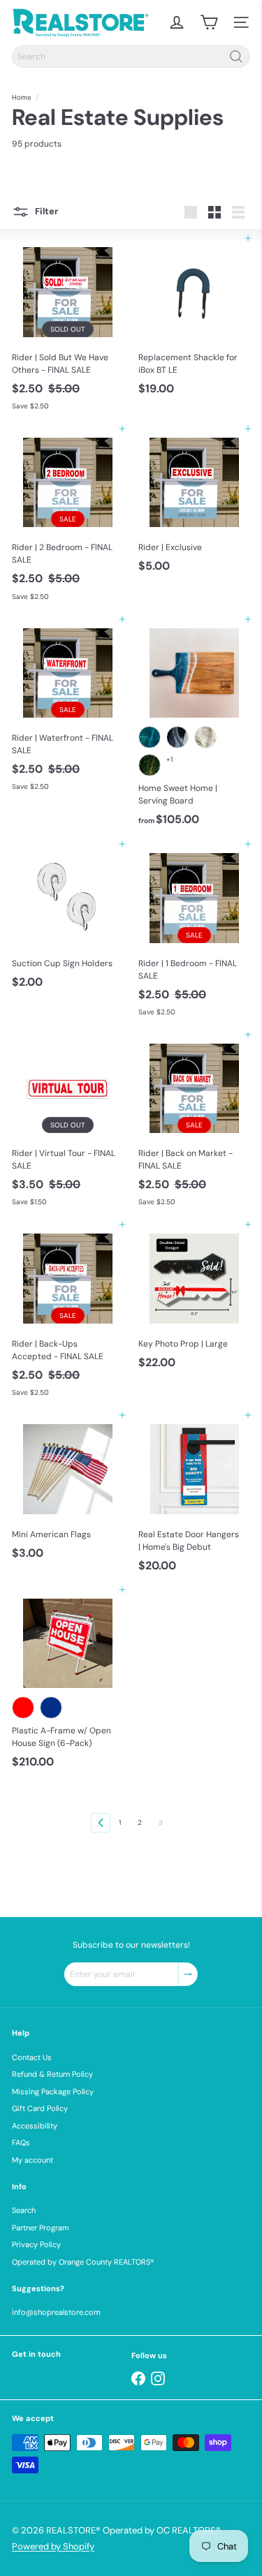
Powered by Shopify (53, 2546)
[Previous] (101, 1823)
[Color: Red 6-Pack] (23, 1708)
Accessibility (35, 2126)
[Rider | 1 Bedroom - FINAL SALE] (195, 934)
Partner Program (41, 2228)
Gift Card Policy (40, 2108)
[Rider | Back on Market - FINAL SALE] (195, 1124)
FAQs (21, 2142)
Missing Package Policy (53, 2092)
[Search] (236, 57)
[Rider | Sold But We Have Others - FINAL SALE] (68, 328)
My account (32, 2160)
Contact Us (32, 2057)
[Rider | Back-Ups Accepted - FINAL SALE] (68, 1314)
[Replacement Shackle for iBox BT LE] (195, 320)
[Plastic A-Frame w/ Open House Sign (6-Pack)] (68, 1682)
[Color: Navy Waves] (177, 737)
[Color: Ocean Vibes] (150, 737)
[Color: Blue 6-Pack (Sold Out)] (51, 1708)
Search (24, 2210)
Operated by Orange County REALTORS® (83, 2262)
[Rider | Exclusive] (195, 504)
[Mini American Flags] (68, 1490)
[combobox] (131, 57)
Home (22, 97)
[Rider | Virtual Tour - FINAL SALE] (68, 1124)
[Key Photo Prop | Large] (195, 1300)
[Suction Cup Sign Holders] (68, 919)
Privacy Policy (36, 2244)
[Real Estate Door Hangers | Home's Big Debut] (195, 1497)
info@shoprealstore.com (56, 2312)
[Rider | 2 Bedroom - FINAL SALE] (68, 518)
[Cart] (209, 22)
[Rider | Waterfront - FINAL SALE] (68, 709)
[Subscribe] (188, 1974)
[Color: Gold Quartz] (205, 737)
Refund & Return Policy (52, 2074)
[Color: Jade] (150, 765)
